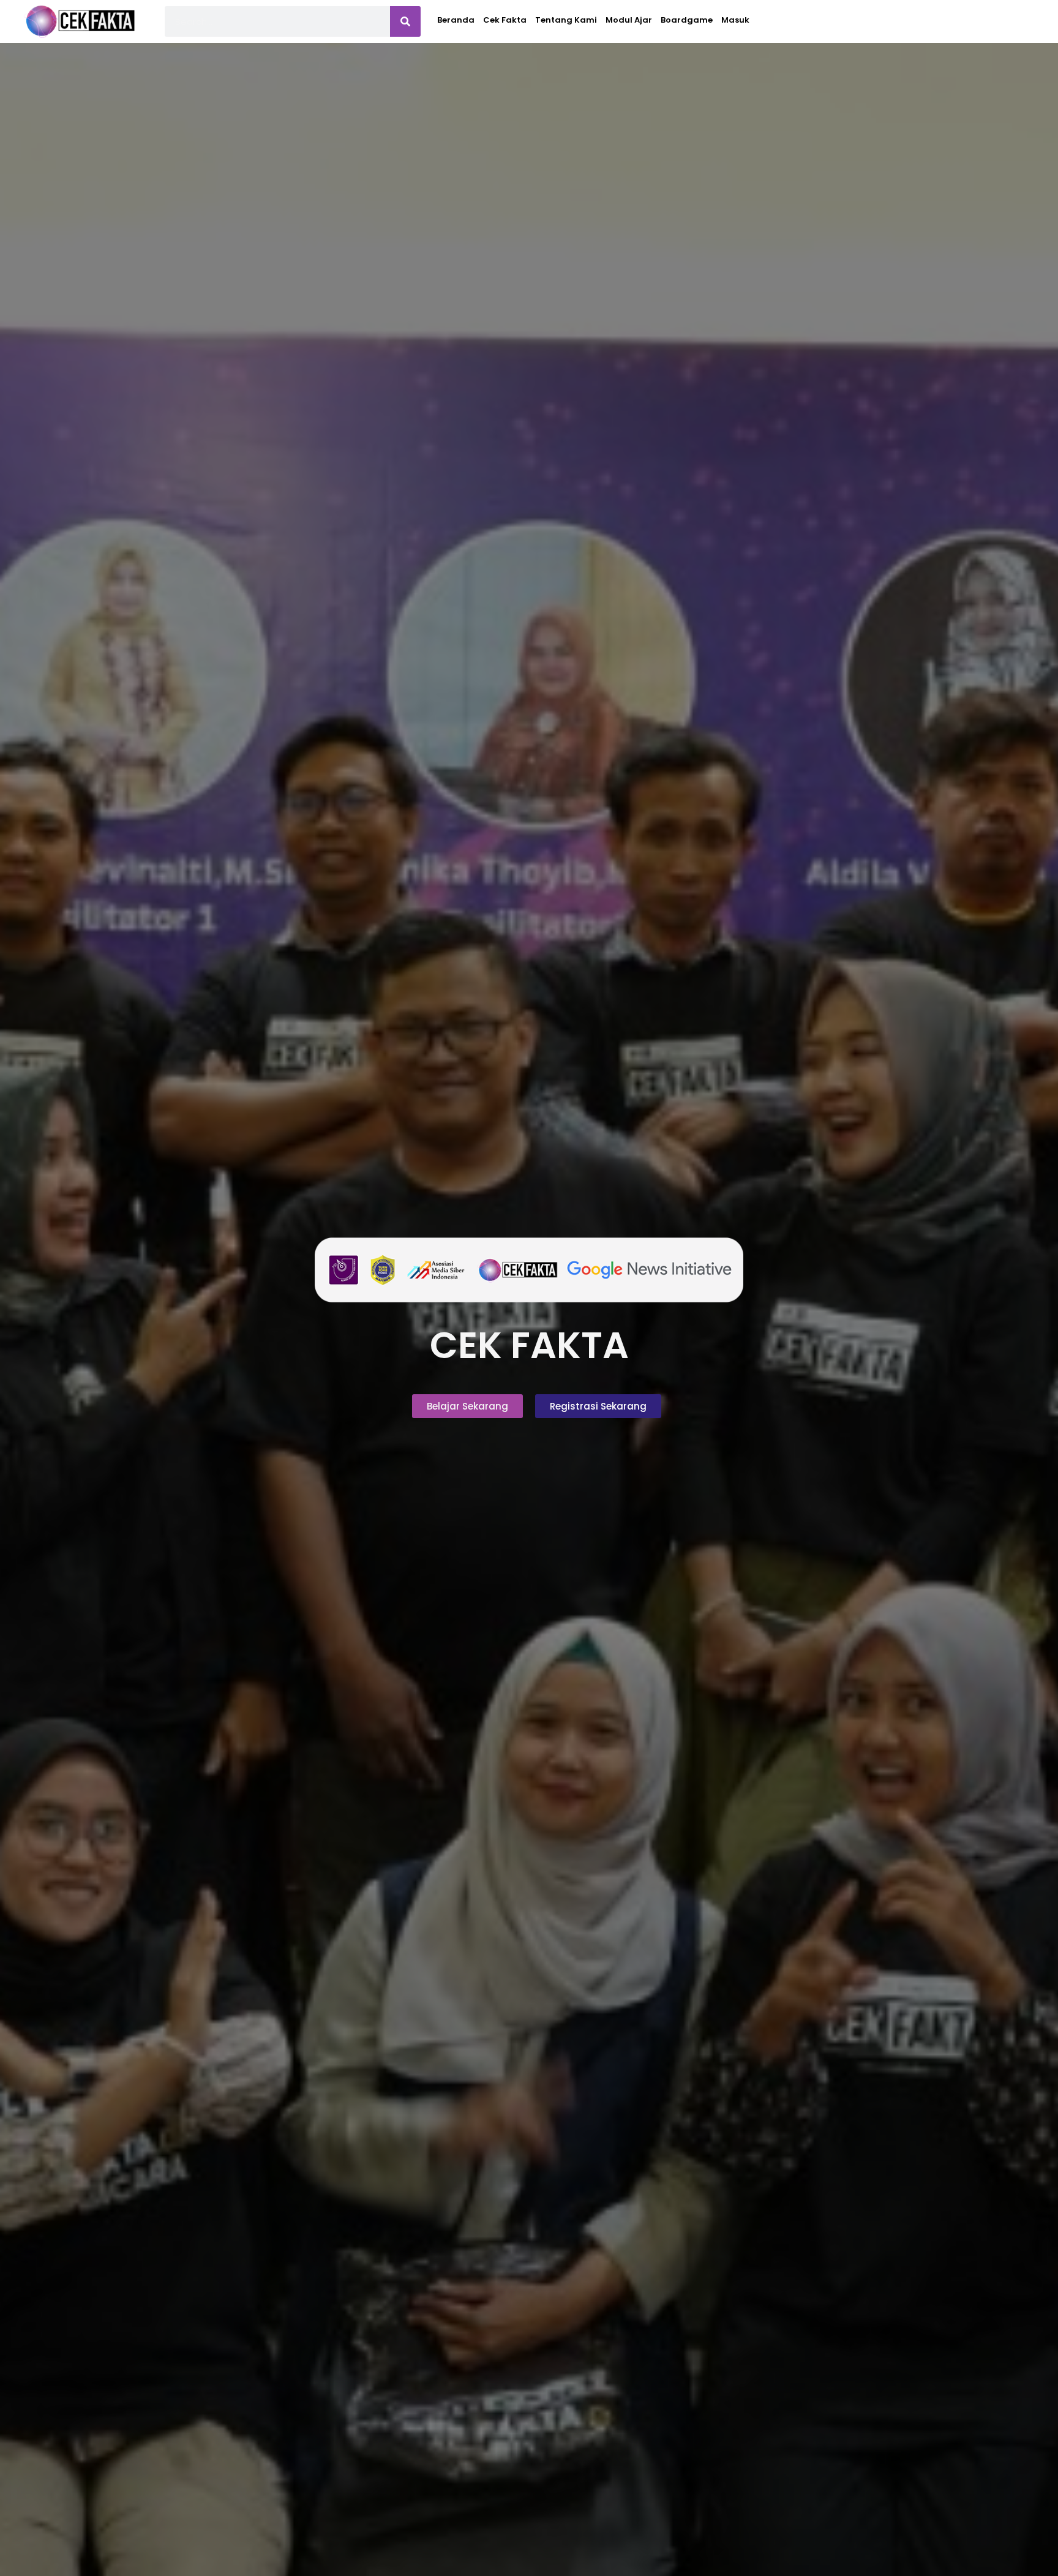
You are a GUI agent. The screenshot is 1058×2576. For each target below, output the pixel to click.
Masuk (735, 20)
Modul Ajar (629, 20)
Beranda (456, 20)
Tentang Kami (566, 20)
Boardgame (687, 20)
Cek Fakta (505, 20)
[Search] (405, 21)
